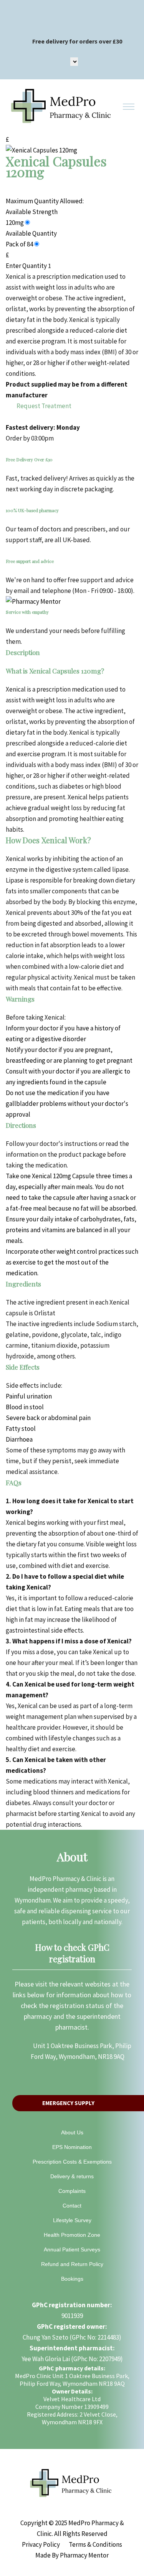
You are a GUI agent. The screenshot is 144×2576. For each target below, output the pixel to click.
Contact (72, 2206)
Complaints (72, 2191)
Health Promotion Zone (72, 2235)
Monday (68, 427)
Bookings (72, 2279)
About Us (72, 2132)
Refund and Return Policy (72, 2264)
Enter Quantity (26, 266)
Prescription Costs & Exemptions (72, 2162)
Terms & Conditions (95, 2544)
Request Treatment (43, 406)
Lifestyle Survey (72, 2220)
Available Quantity (31, 233)
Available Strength (32, 212)
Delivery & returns (72, 2176)
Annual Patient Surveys (72, 2249)
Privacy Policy (41, 2544)
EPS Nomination (72, 2147)
